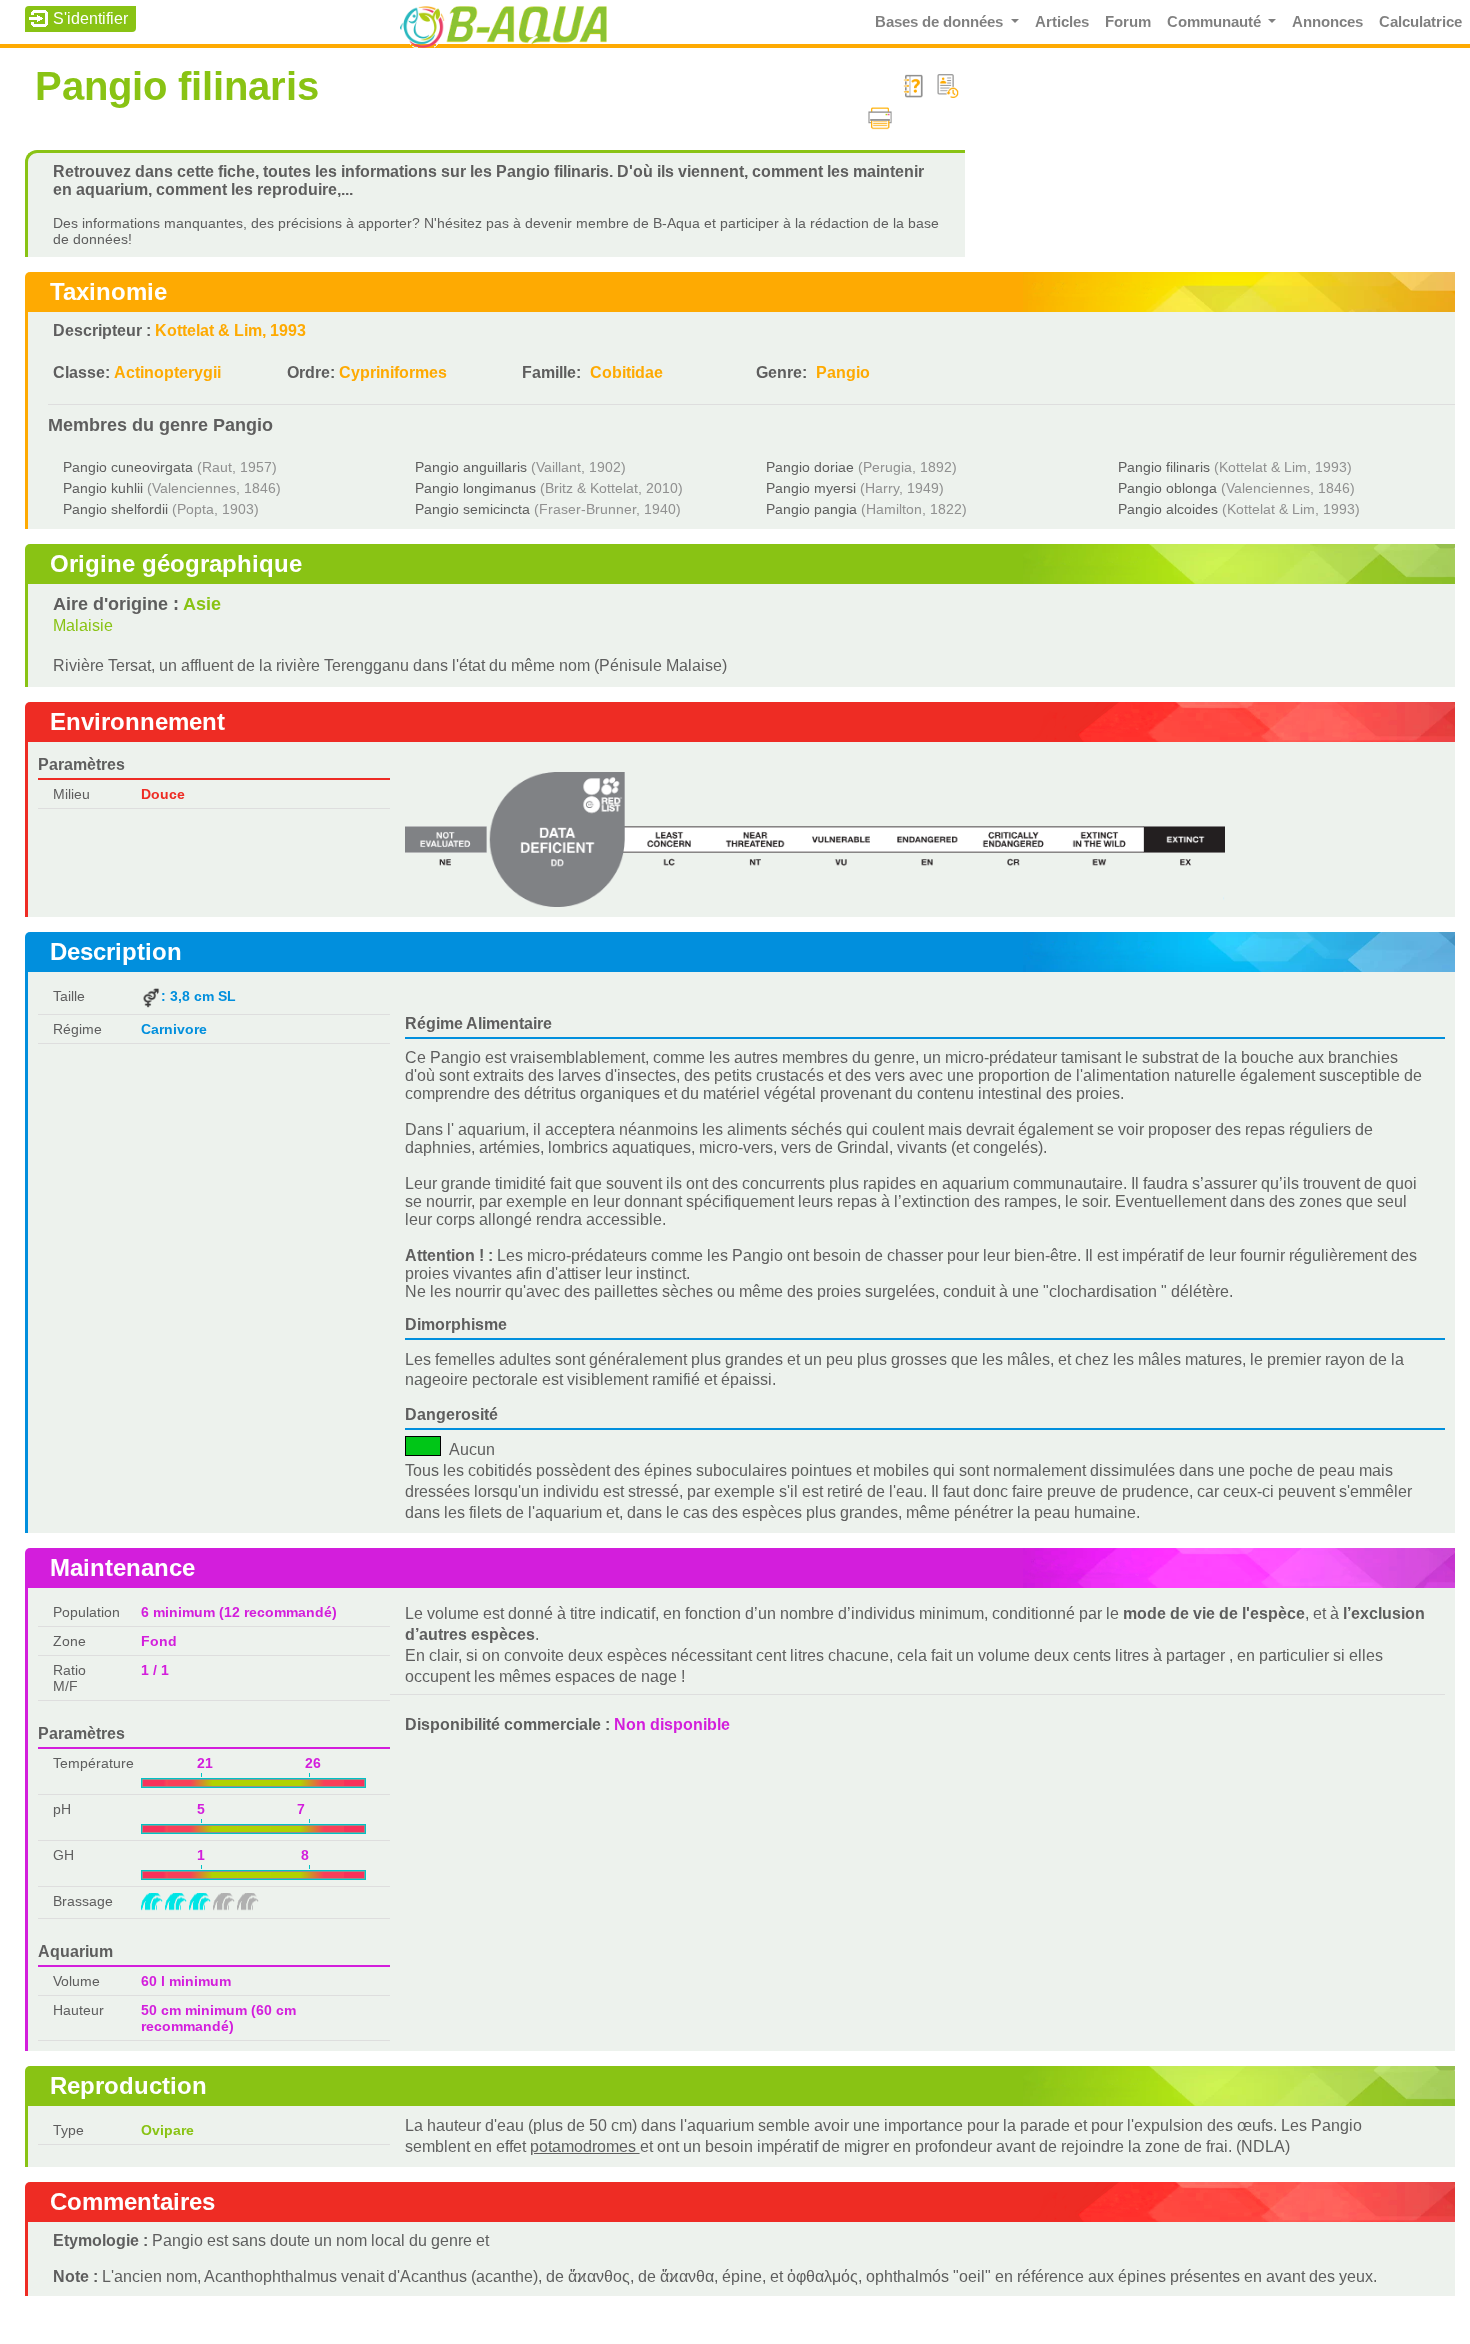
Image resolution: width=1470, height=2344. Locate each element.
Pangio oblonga (1167, 488)
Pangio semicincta (472, 509)
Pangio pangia (811, 509)
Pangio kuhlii (103, 488)
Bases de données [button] (941, 22)
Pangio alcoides (1168, 509)
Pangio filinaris (1164, 467)
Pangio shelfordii (115, 509)
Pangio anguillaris (471, 467)
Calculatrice (1420, 22)
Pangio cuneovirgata (128, 467)
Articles (1062, 22)
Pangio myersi (811, 488)
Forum (1128, 22)
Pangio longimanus (475, 488)
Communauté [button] (1216, 22)
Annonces (1327, 22)
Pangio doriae (810, 467)
